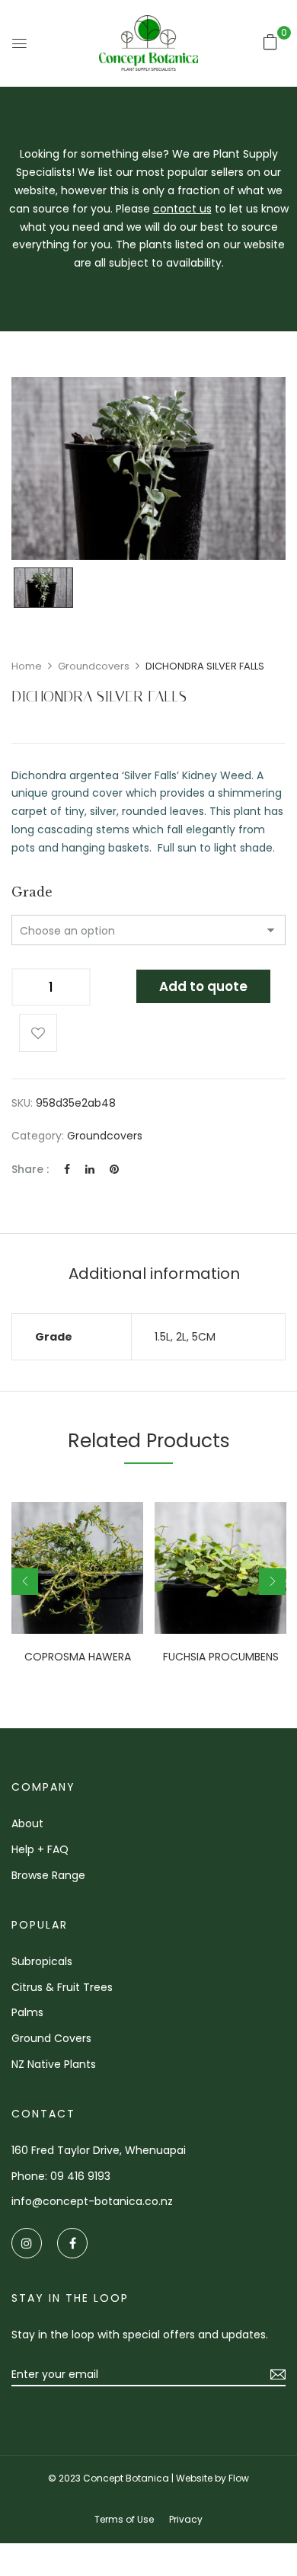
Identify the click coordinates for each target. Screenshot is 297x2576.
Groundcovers (94, 666)
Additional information (154, 1274)
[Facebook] (67, 1169)
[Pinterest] (114, 1169)
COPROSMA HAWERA (78, 1657)
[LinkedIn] (90, 1169)
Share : (30, 1169)
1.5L (163, 1337)
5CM (204, 1337)
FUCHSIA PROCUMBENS (221, 1657)
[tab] (154, 1274)
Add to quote (203, 986)
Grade (32, 892)
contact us (182, 209)
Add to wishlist (38, 1033)
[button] (270, 42)
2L (181, 1337)
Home (27, 666)
